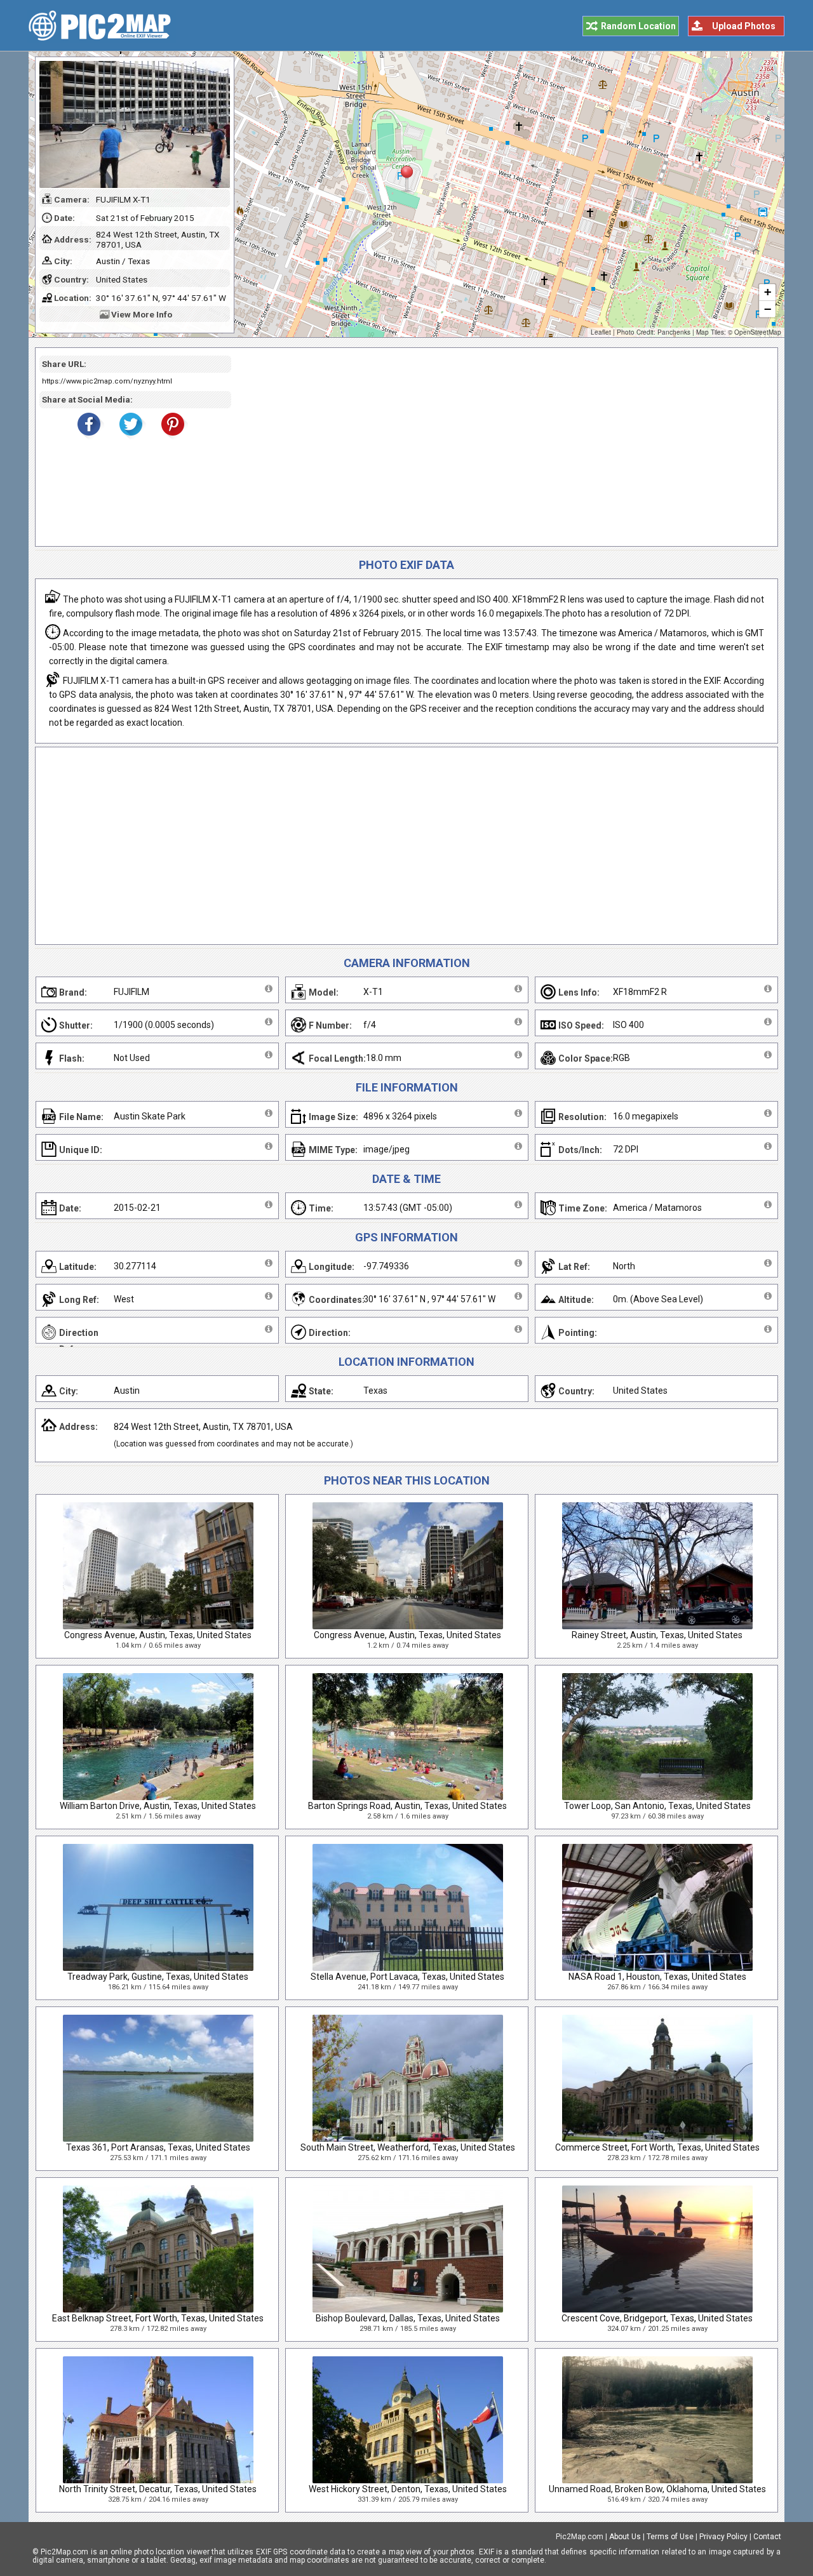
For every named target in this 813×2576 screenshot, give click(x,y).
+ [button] (768, 292)
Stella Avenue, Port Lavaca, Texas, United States (407, 1977)
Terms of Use (670, 2537)
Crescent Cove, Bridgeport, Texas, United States (657, 2318)
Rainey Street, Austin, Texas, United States (657, 1635)
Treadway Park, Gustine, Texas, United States (158, 1977)
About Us (625, 2537)
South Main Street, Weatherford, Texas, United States (408, 2147)
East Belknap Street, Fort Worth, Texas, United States (158, 2318)
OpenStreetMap (758, 332)
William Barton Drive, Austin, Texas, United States (158, 1806)
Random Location (638, 26)
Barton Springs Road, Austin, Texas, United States (407, 1806)
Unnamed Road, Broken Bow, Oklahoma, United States (657, 2489)
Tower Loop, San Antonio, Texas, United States (657, 1806)
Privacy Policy (723, 2537)
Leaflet (601, 332)
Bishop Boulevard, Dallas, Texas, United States (408, 2318)
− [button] (768, 309)
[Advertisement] (500, 447)
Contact (767, 2537)
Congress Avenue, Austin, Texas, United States (158, 1635)
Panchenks (674, 332)
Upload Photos (744, 26)
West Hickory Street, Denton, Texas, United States (408, 2489)
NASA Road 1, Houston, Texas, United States (657, 1977)
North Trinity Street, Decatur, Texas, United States (158, 2489)
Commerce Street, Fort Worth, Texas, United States (657, 2147)
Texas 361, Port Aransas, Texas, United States (158, 2147)
